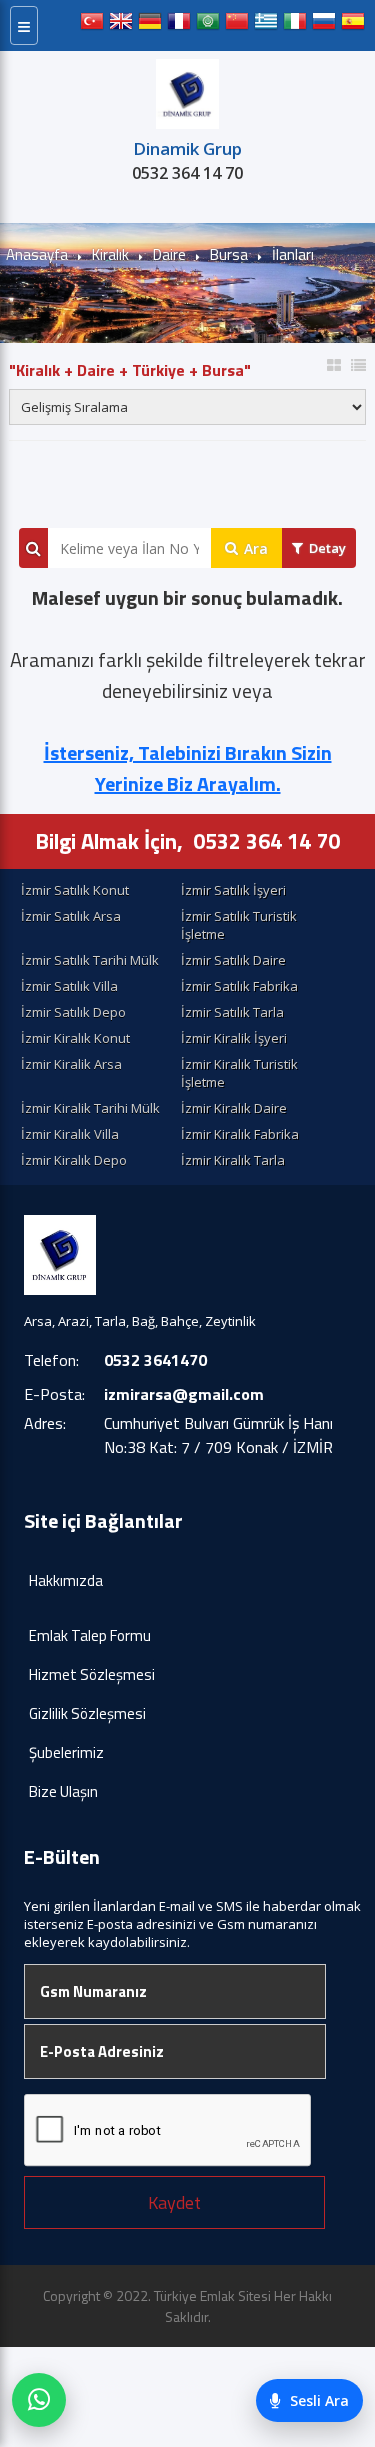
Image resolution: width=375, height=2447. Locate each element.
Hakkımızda (66, 1580)
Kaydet (174, 2202)
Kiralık (110, 254)
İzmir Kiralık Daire (234, 1108)
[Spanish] (353, 25)
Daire (169, 254)
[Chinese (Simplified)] (237, 25)
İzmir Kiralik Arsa (71, 1064)
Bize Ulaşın (63, 1791)
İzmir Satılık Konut (75, 890)
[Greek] (266, 25)
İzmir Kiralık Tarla (233, 1160)
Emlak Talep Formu (90, 1635)
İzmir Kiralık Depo (74, 1160)
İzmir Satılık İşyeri (233, 890)
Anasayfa (37, 254)
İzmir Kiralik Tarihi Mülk (90, 1108)
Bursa (229, 254)
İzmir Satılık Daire (233, 960)
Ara (256, 548)
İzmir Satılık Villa (69, 986)
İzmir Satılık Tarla (232, 1012)
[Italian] (295, 25)
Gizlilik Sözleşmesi (87, 1713)
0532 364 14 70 (187, 173)
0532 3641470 (155, 1360)
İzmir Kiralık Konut (75, 1038)
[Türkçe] (92, 25)
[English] (121, 25)
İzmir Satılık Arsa (71, 916)
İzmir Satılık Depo (73, 1012)
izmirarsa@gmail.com (184, 1394)
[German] (150, 25)
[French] (179, 25)
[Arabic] (208, 25)
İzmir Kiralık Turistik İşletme (239, 1073)
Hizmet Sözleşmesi (92, 1674)
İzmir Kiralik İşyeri (234, 1038)
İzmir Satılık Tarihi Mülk (90, 960)
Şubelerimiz (66, 1752)
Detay (327, 548)
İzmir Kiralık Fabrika (240, 1134)
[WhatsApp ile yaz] (39, 2400)
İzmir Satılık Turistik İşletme (239, 925)
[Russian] (324, 25)
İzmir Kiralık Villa (70, 1134)
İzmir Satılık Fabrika (239, 986)
